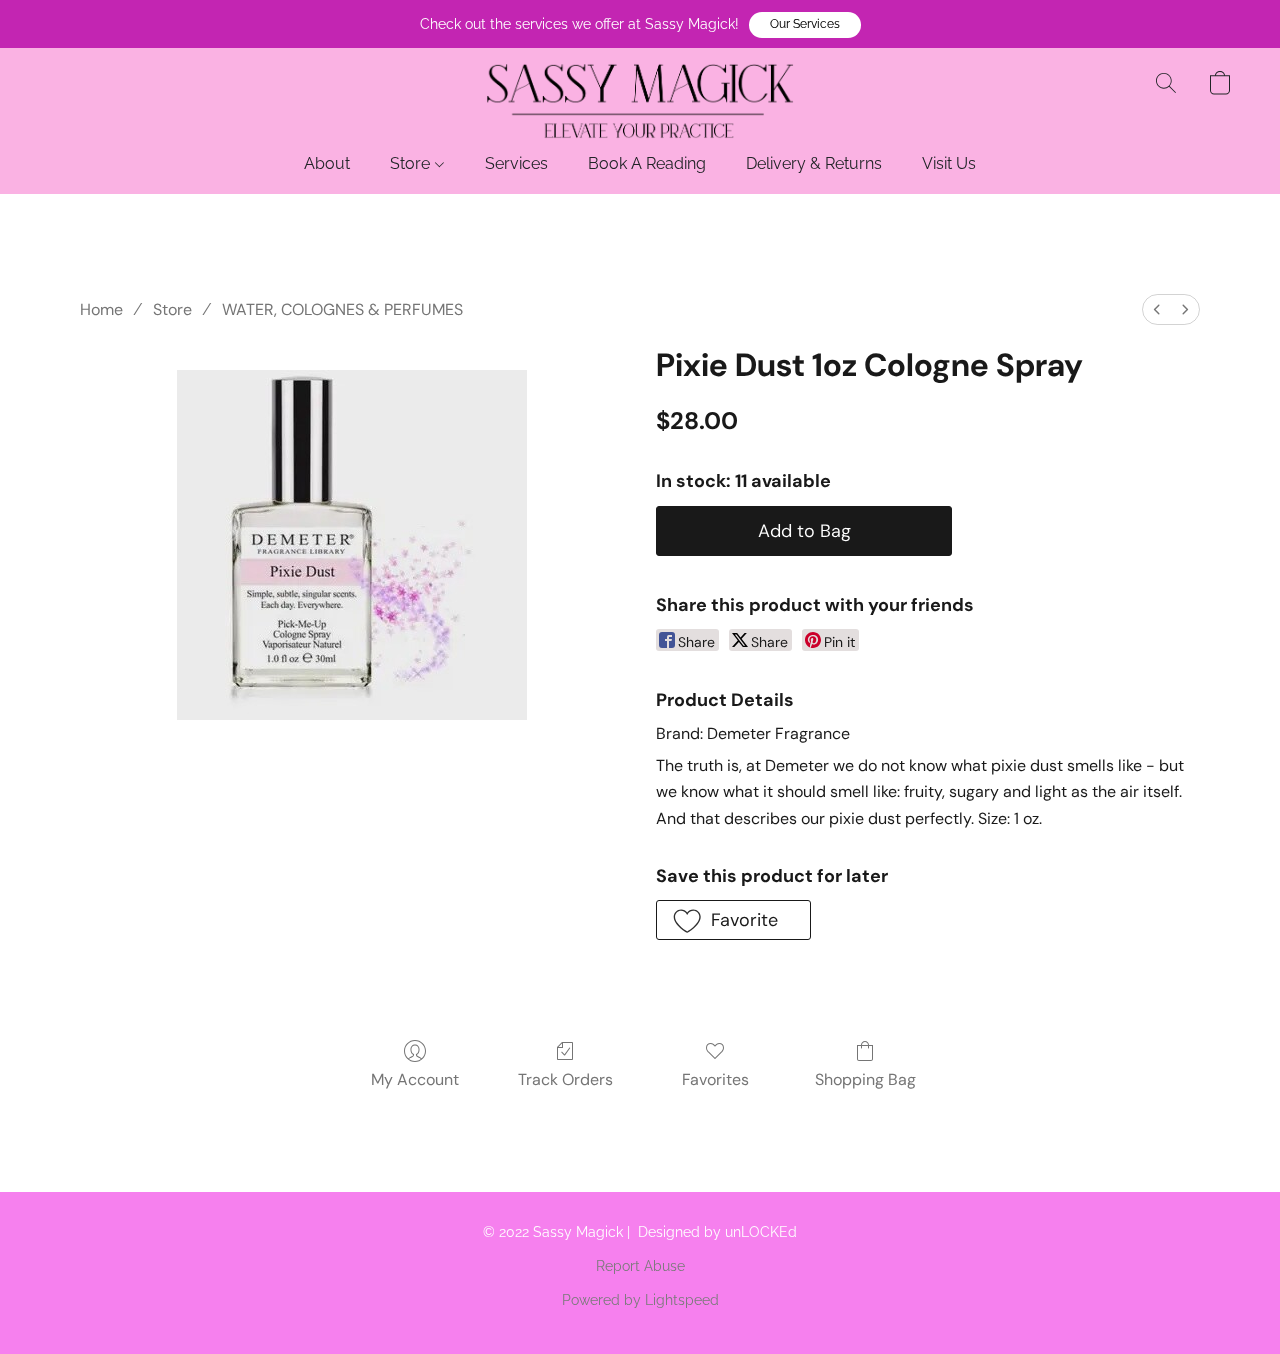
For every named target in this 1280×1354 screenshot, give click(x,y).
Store (412, 163)
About (327, 163)
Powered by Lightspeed (640, 1300)
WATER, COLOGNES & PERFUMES (342, 309)
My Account (415, 1079)
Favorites (715, 1079)
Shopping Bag (865, 1079)
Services (516, 163)
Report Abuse (640, 1266)
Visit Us (949, 163)
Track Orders (565, 1079)
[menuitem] (1157, 309)
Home (101, 309)
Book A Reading (647, 163)
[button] (805, 25)
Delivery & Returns (814, 163)
